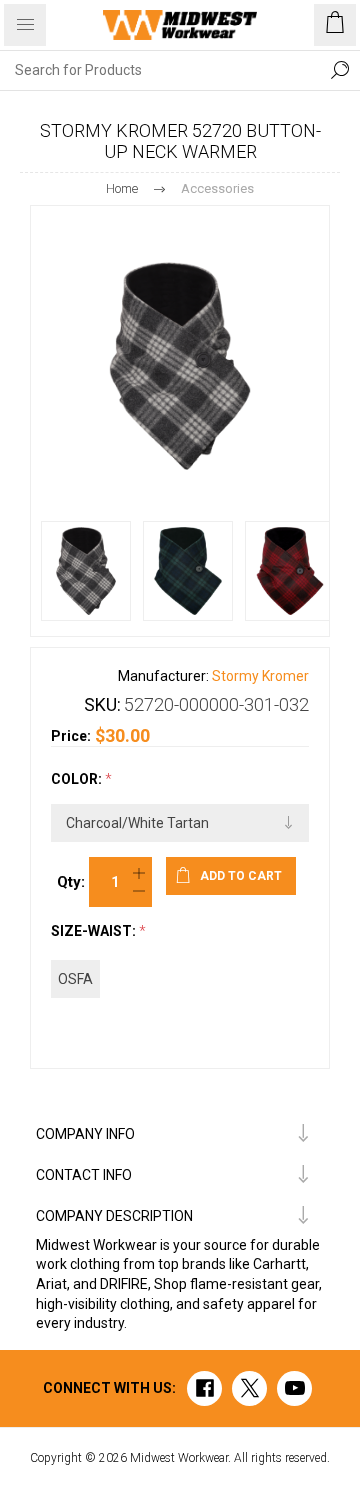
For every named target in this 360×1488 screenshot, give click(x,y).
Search (340, 70)
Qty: (71, 882)
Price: (71, 736)
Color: (78, 780)
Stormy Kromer (260, 676)
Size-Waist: (95, 931)
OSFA (75, 979)
